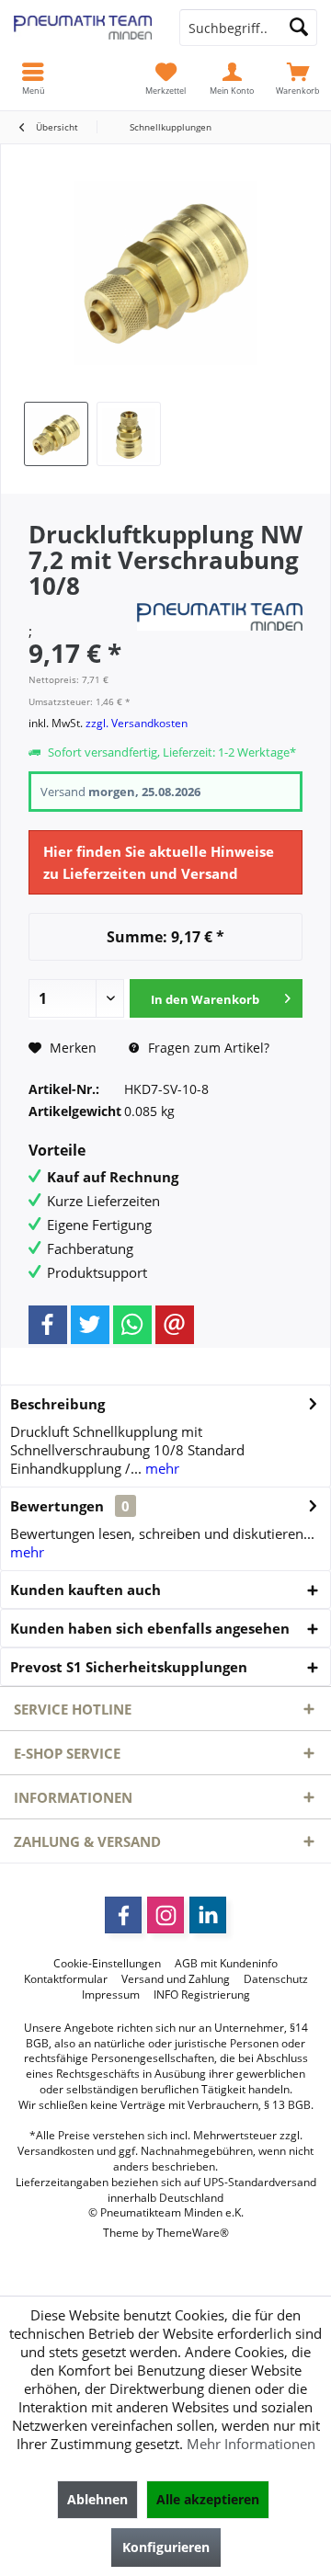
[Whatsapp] (132, 1325)
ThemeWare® (193, 2233)
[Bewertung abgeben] (80, 610)
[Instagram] (165, 1915)
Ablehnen (97, 2499)
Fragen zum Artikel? (207, 1048)
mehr (160, 1468)
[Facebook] (48, 1325)
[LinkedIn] (208, 1915)
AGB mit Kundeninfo (226, 1964)
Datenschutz (276, 1979)
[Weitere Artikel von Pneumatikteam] (220, 617)
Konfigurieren (166, 2547)
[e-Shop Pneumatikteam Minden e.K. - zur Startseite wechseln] (83, 28)
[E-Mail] (175, 1325)
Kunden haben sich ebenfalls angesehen (150, 1628)
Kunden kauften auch (86, 1590)
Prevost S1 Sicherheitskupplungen (129, 1667)
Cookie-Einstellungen (107, 1964)
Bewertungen (57, 1506)
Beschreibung (57, 1404)
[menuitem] (298, 78)
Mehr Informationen (251, 2444)
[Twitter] (90, 1325)
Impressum (111, 1995)
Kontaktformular (66, 1979)
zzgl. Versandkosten (137, 723)
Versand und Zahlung (176, 1979)
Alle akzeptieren (208, 2499)
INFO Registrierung (202, 1995)
